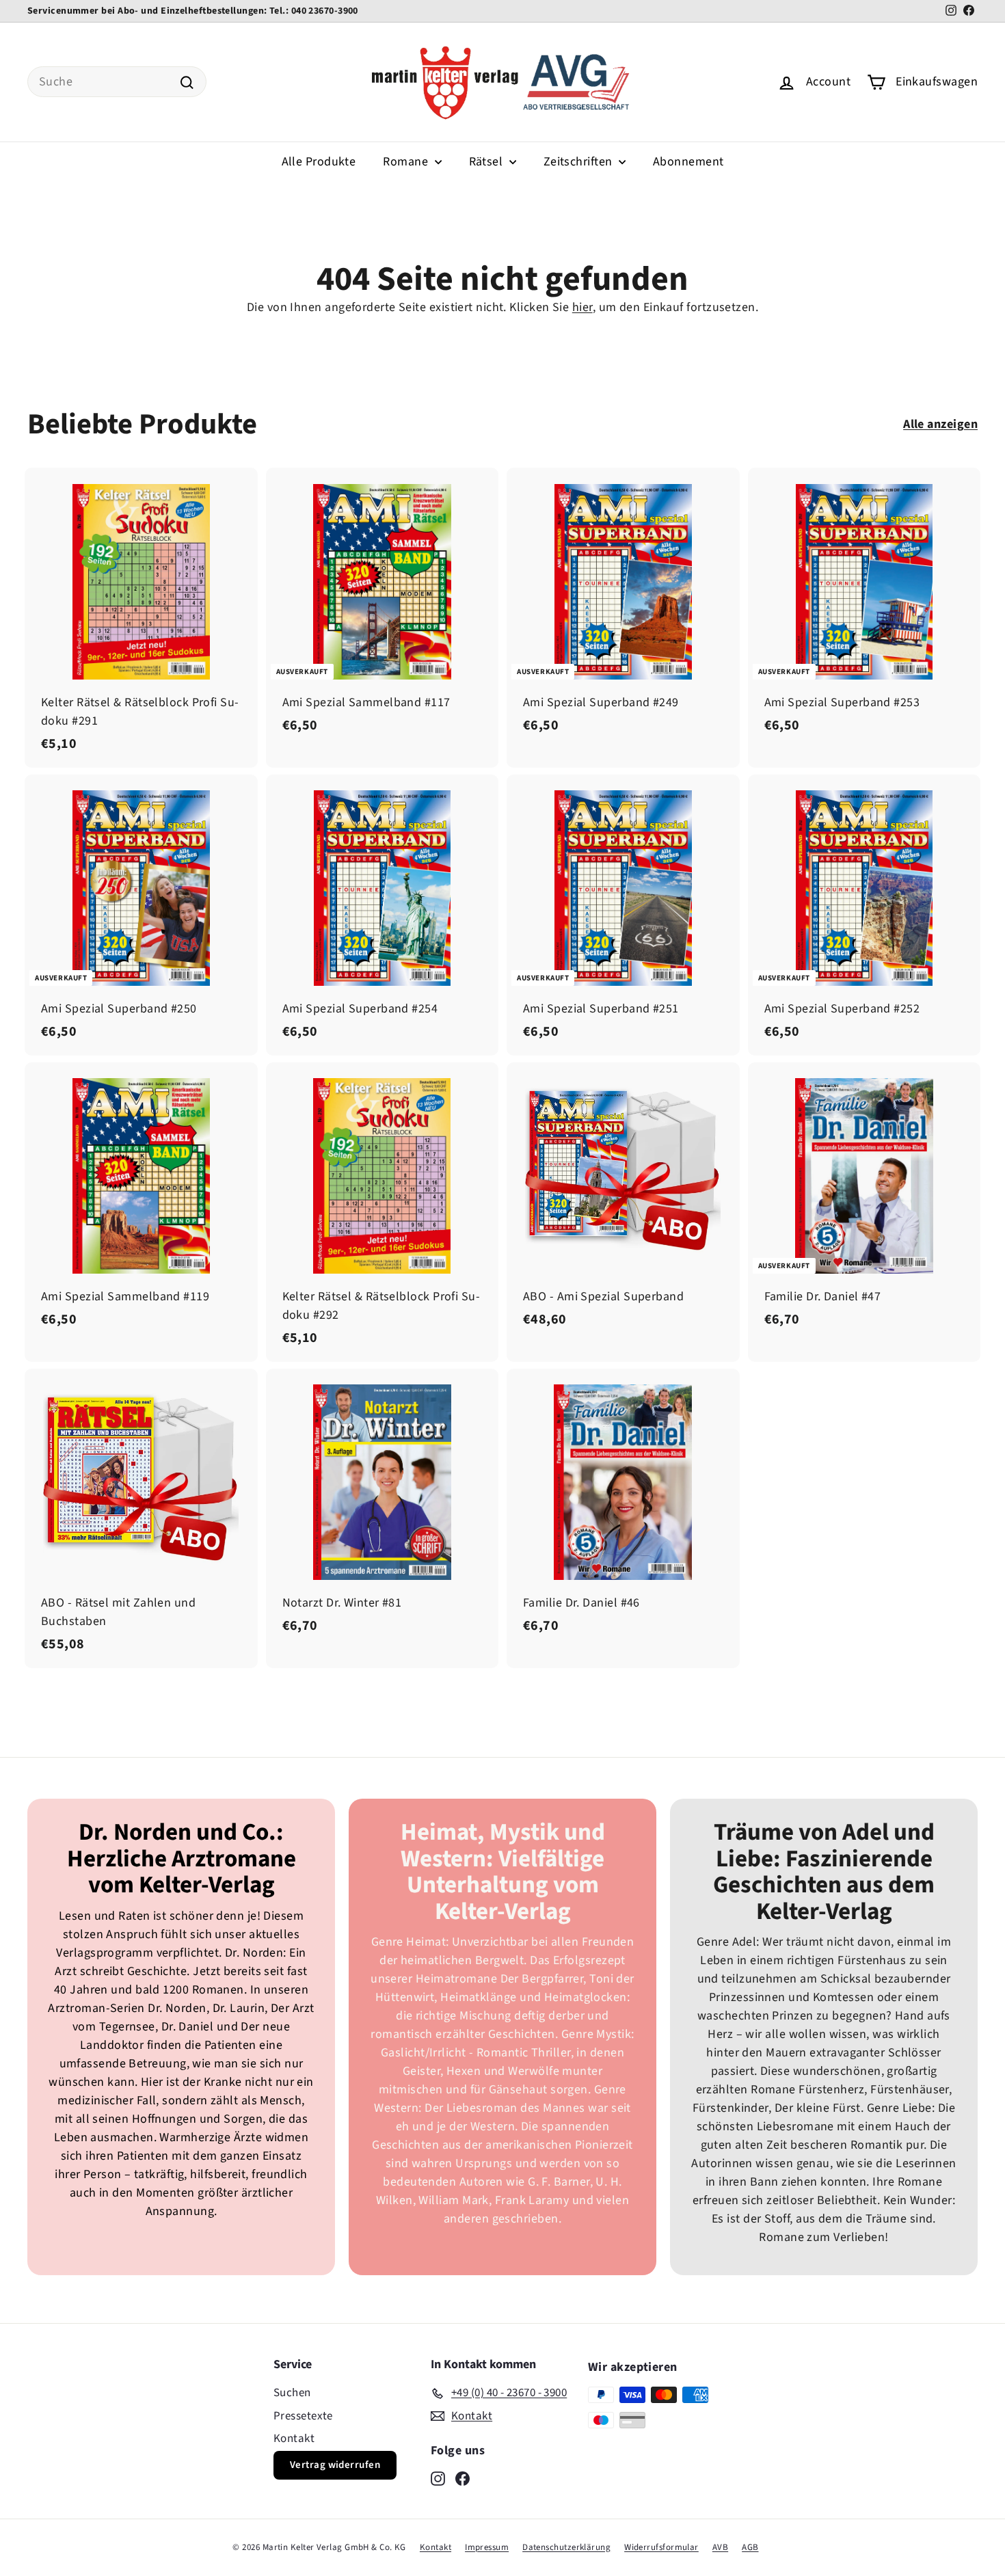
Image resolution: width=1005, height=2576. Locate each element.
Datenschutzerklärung (566, 2547)
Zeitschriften (579, 162)
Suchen (292, 2393)
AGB (750, 2547)
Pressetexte (303, 2416)
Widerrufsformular (661, 2547)
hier (582, 307)
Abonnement (688, 162)
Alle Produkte (319, 162)
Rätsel (487, 162)
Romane (407, 162)
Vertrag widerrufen (335, 2465)
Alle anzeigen (940, 424)
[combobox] (117, 82)
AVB (720, 2547)
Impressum (487, 2547)
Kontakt (294, 2439)
